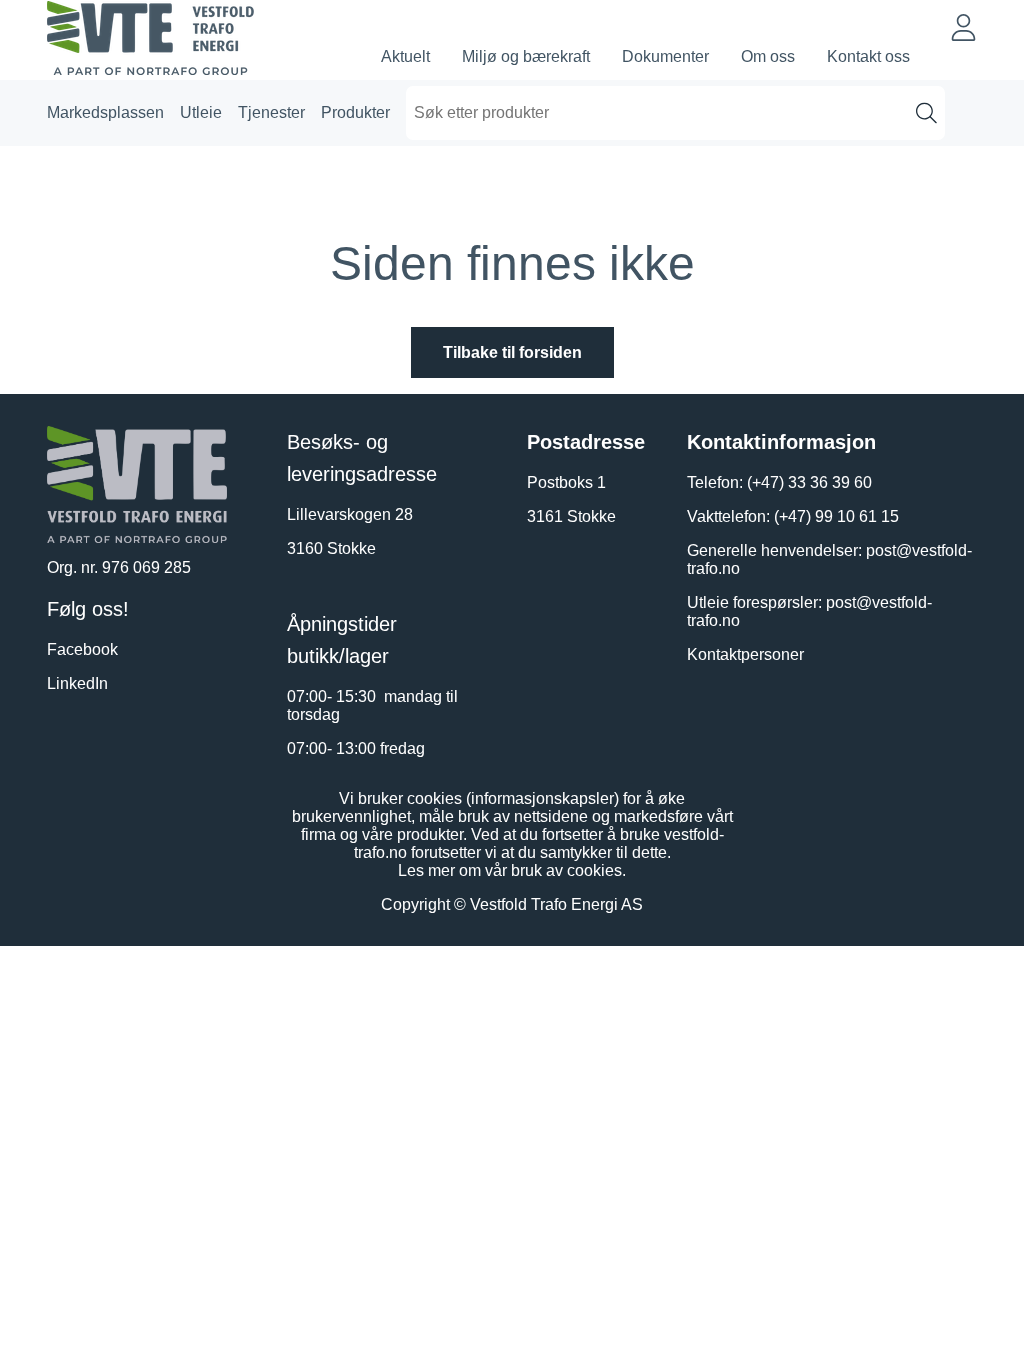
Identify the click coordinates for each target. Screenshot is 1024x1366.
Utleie (201, 112)
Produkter (355, 112)
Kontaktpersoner (745, 654)
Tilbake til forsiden (512, 352)
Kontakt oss (868, 56)
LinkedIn (77, 683)
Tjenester (271, 112)
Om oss (768, 56)
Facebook (82, 649)
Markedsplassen (105, 112)
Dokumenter (665, 56)
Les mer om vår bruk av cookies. (512, 870)
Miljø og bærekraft (526, 56)
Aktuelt (405, 56)
